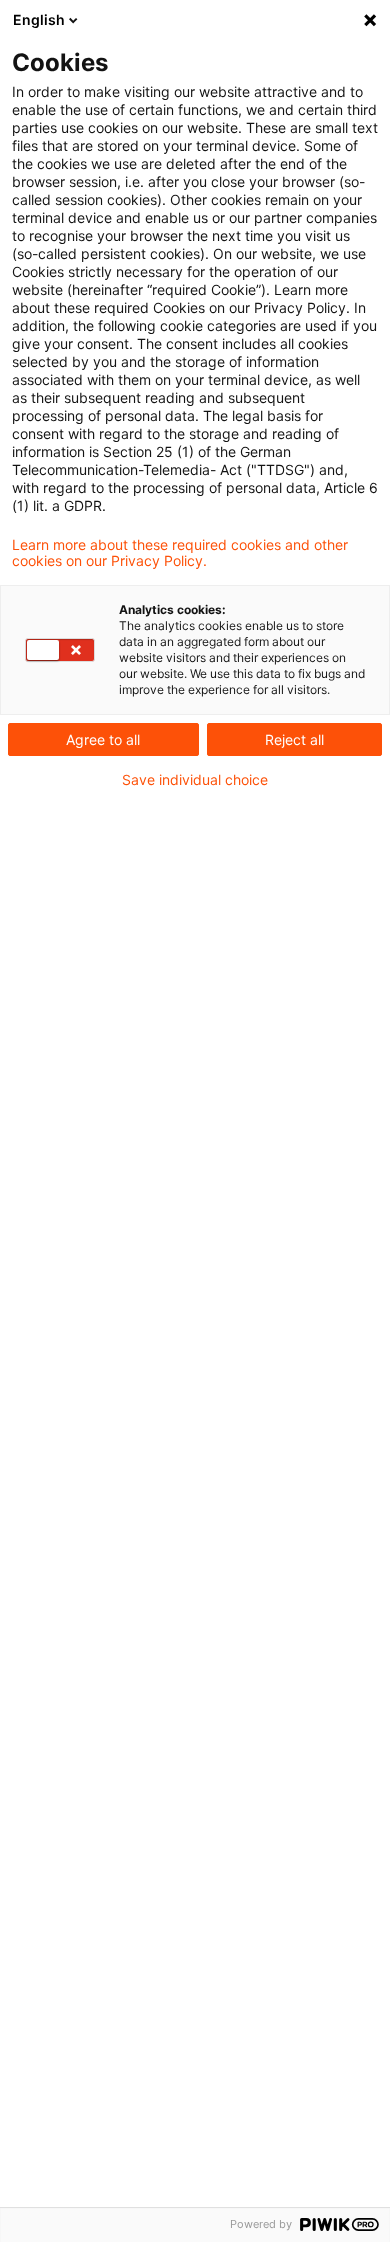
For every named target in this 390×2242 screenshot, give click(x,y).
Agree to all (103, 739)
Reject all (294, 739)
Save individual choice (195, 780)
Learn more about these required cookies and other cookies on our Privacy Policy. (180, 553)
